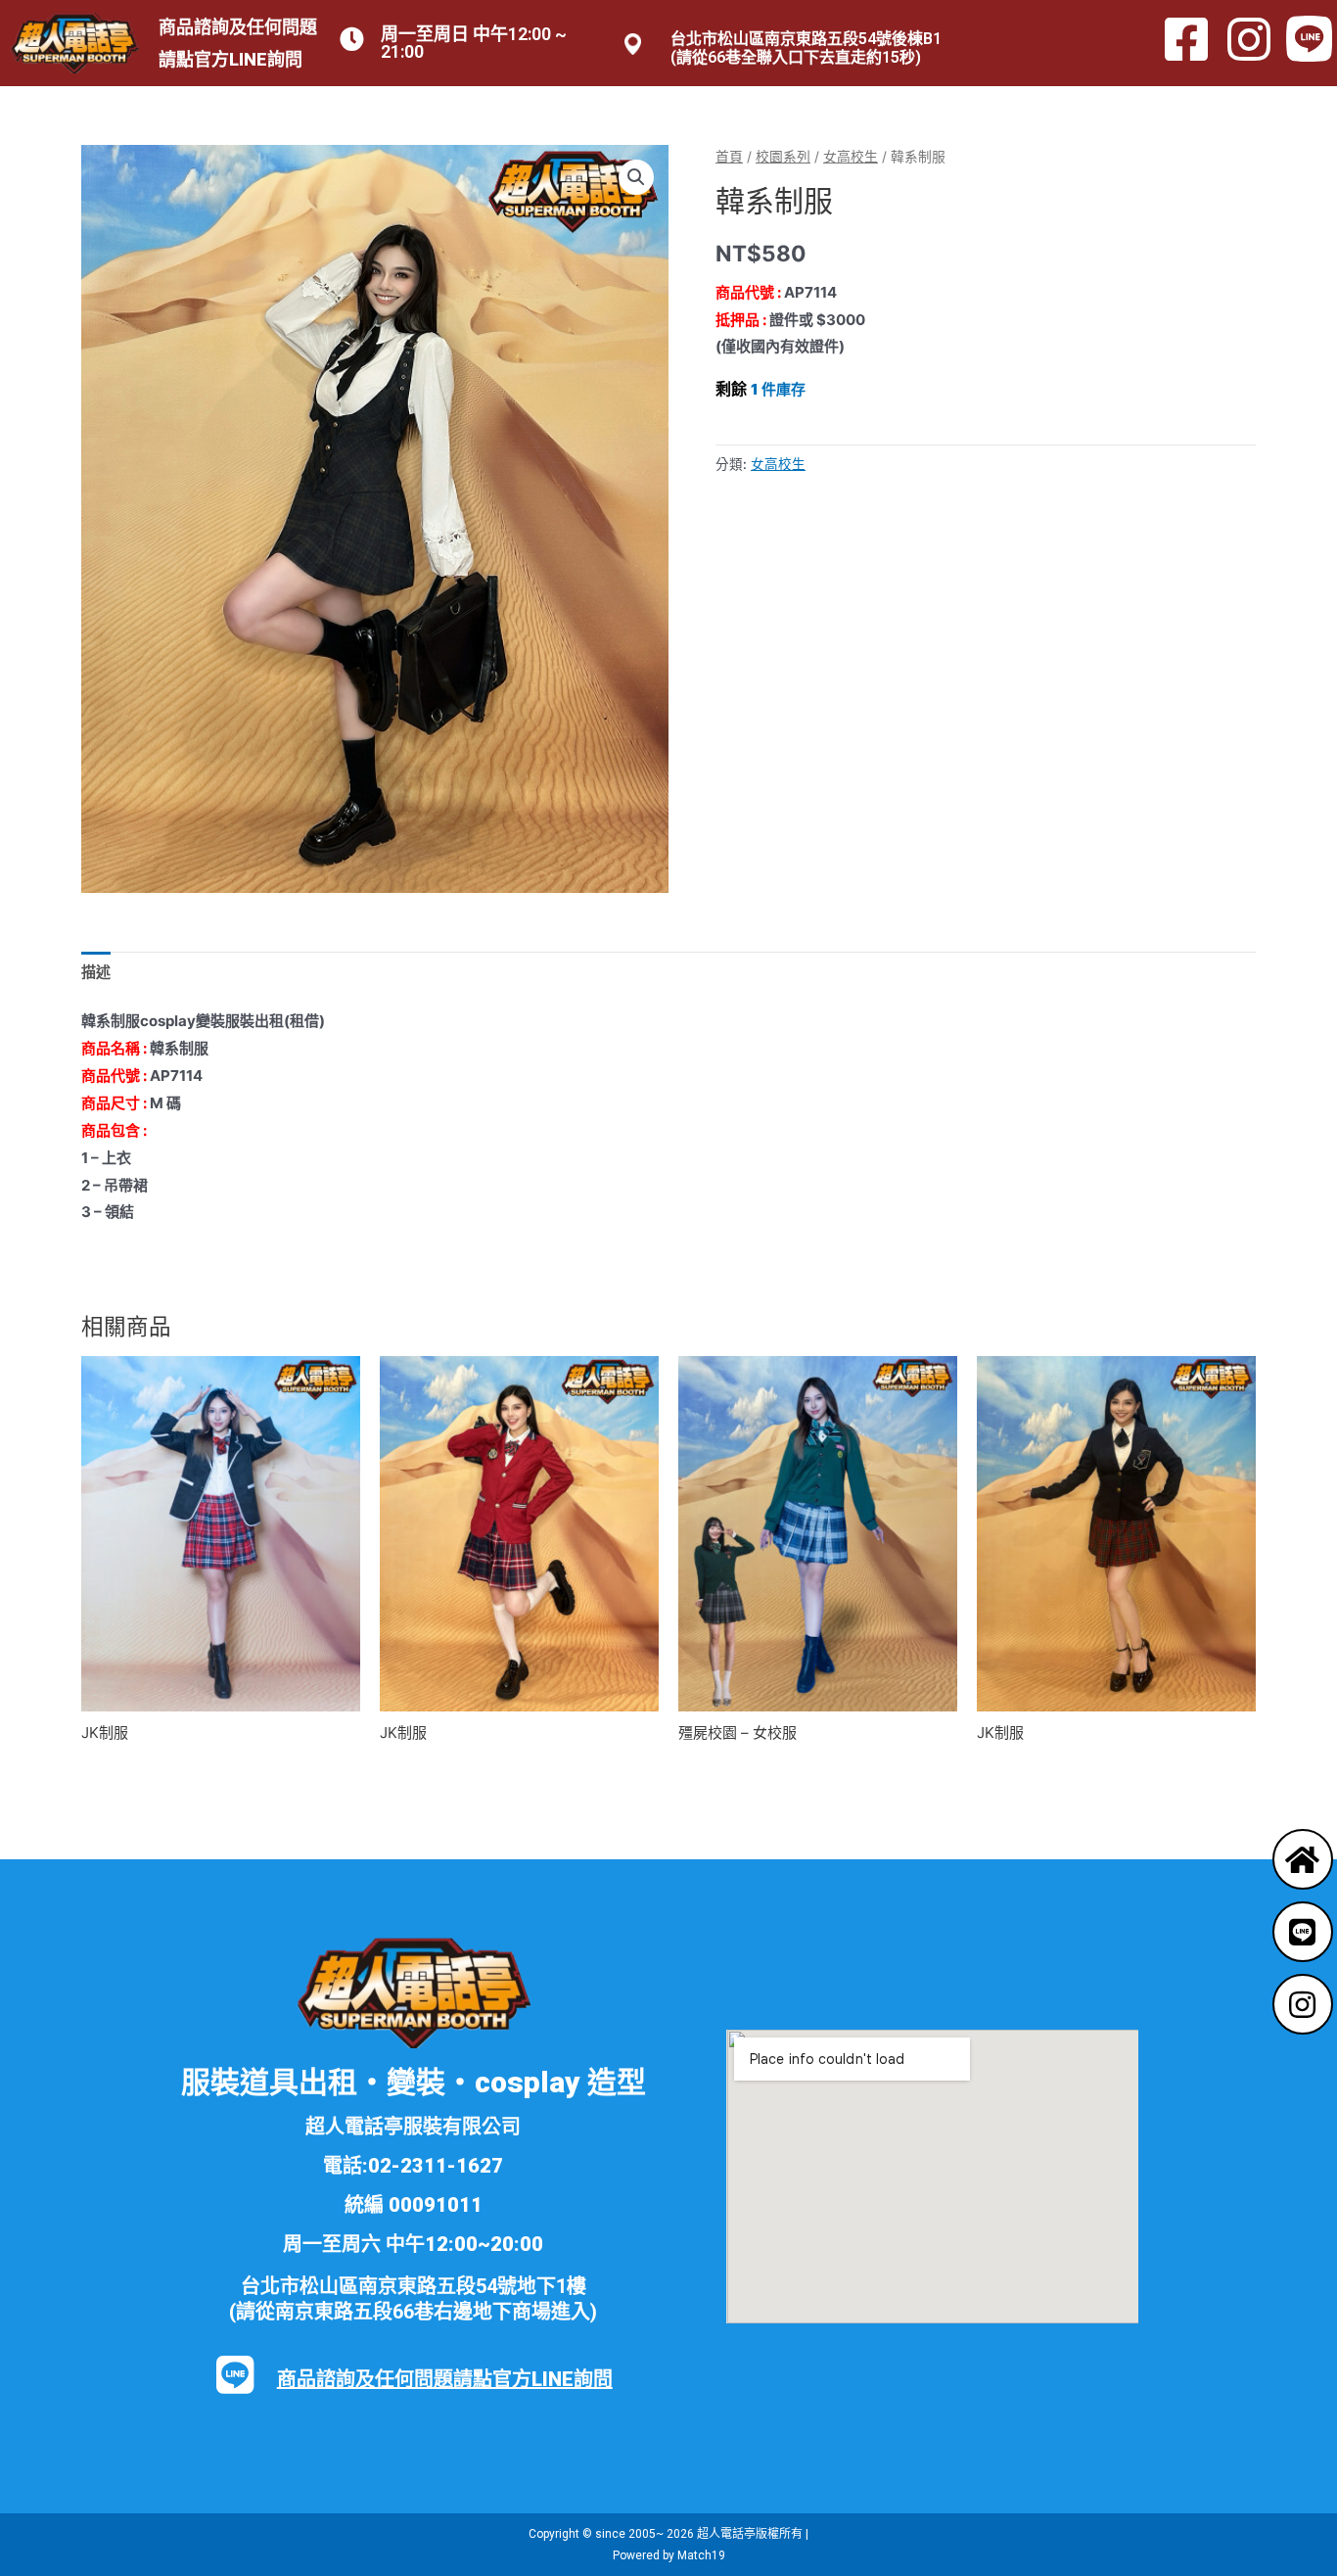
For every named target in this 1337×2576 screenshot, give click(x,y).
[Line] (1303, 1932)
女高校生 (851, 157)
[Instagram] (1303, 2004)
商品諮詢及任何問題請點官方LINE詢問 (445, 2379)
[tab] (96, 973)
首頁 (729, 157)
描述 (96, 972)
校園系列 (783, 157)
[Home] (1303, 1859)
